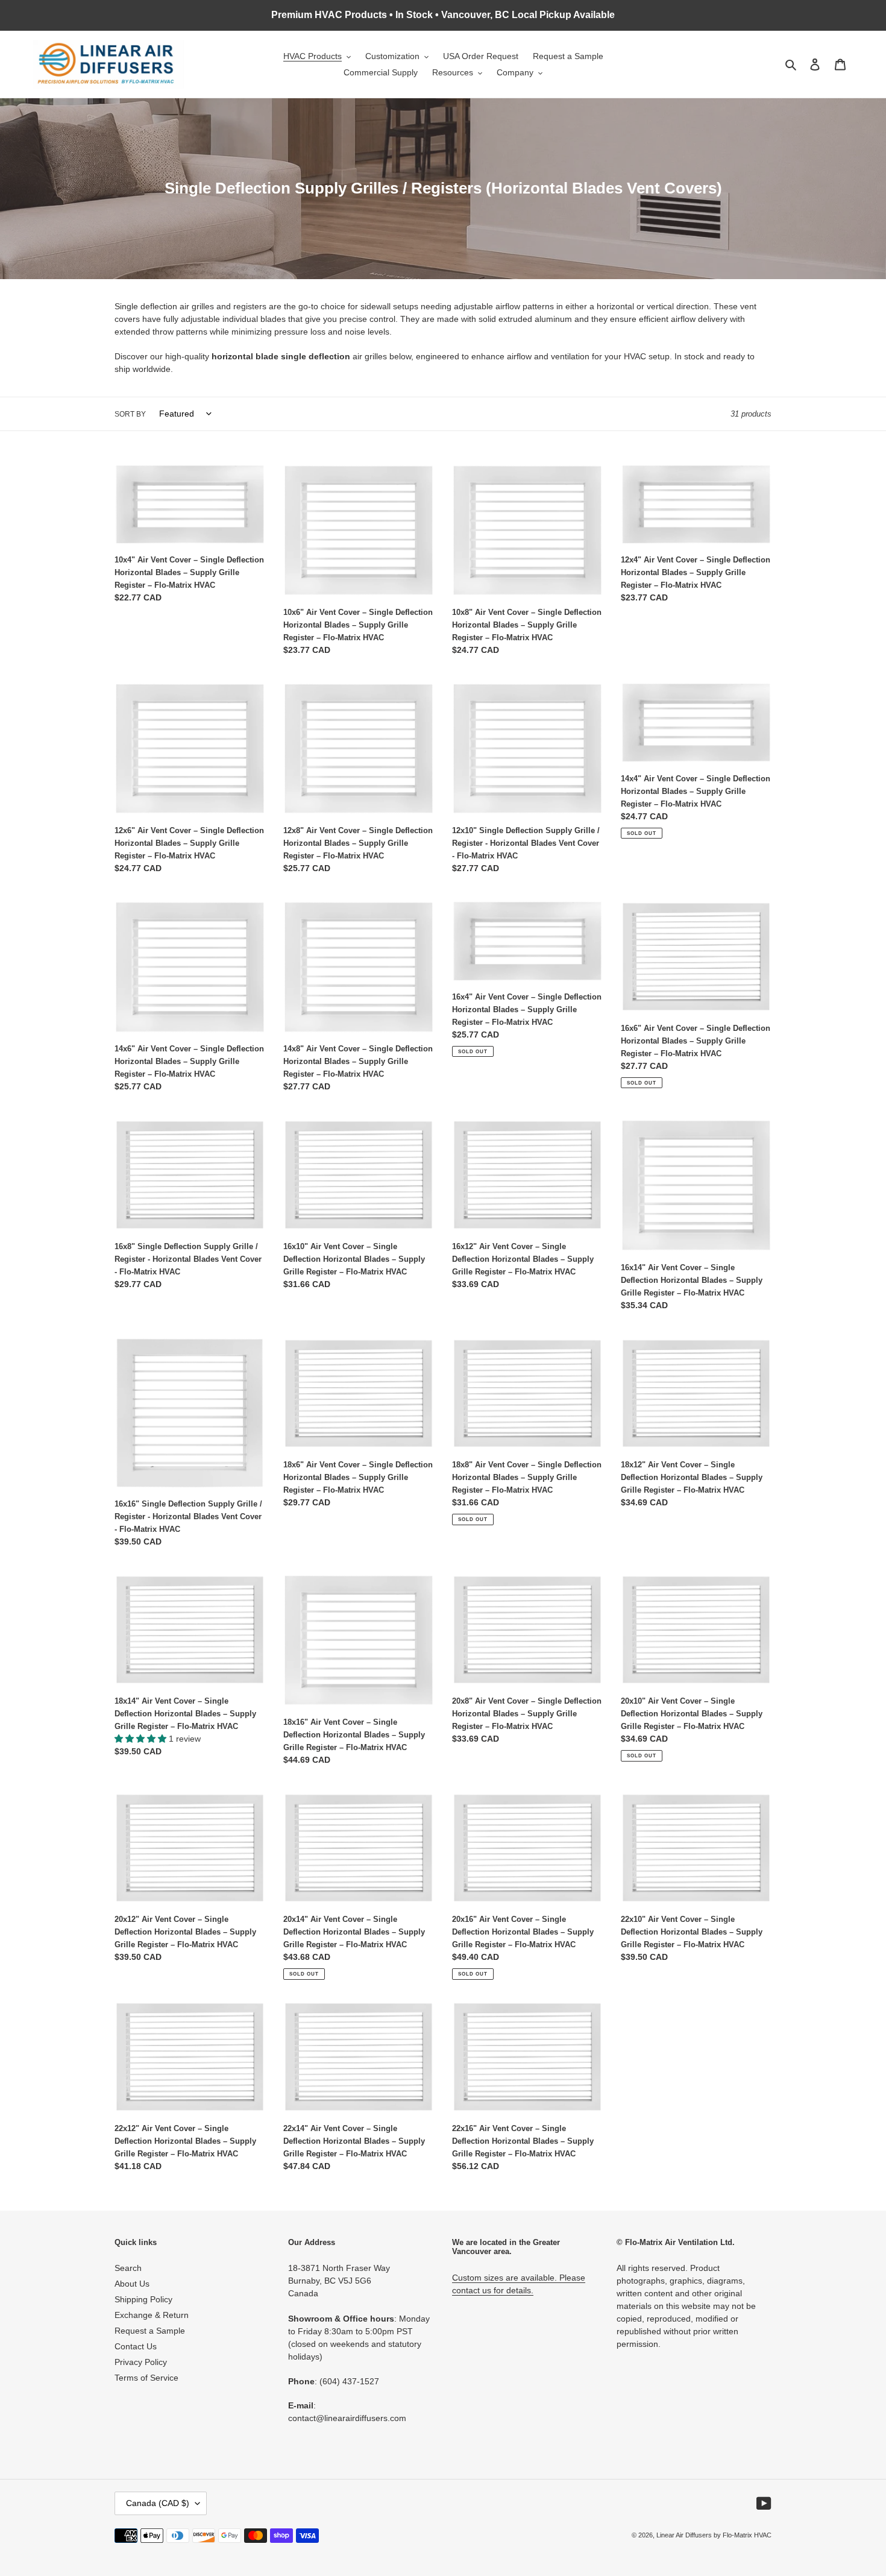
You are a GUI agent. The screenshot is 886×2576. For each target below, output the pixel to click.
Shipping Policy (143, 2299)
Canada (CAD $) (158, 2503)
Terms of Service (146, 2378)
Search (128, 2268)
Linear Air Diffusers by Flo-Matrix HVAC (714, 2535)
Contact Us (136, 2346)
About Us (132, 2284)
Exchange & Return (152, 2315)
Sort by (130, 414)
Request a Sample (150, 2331)
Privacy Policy (141, 2362)
